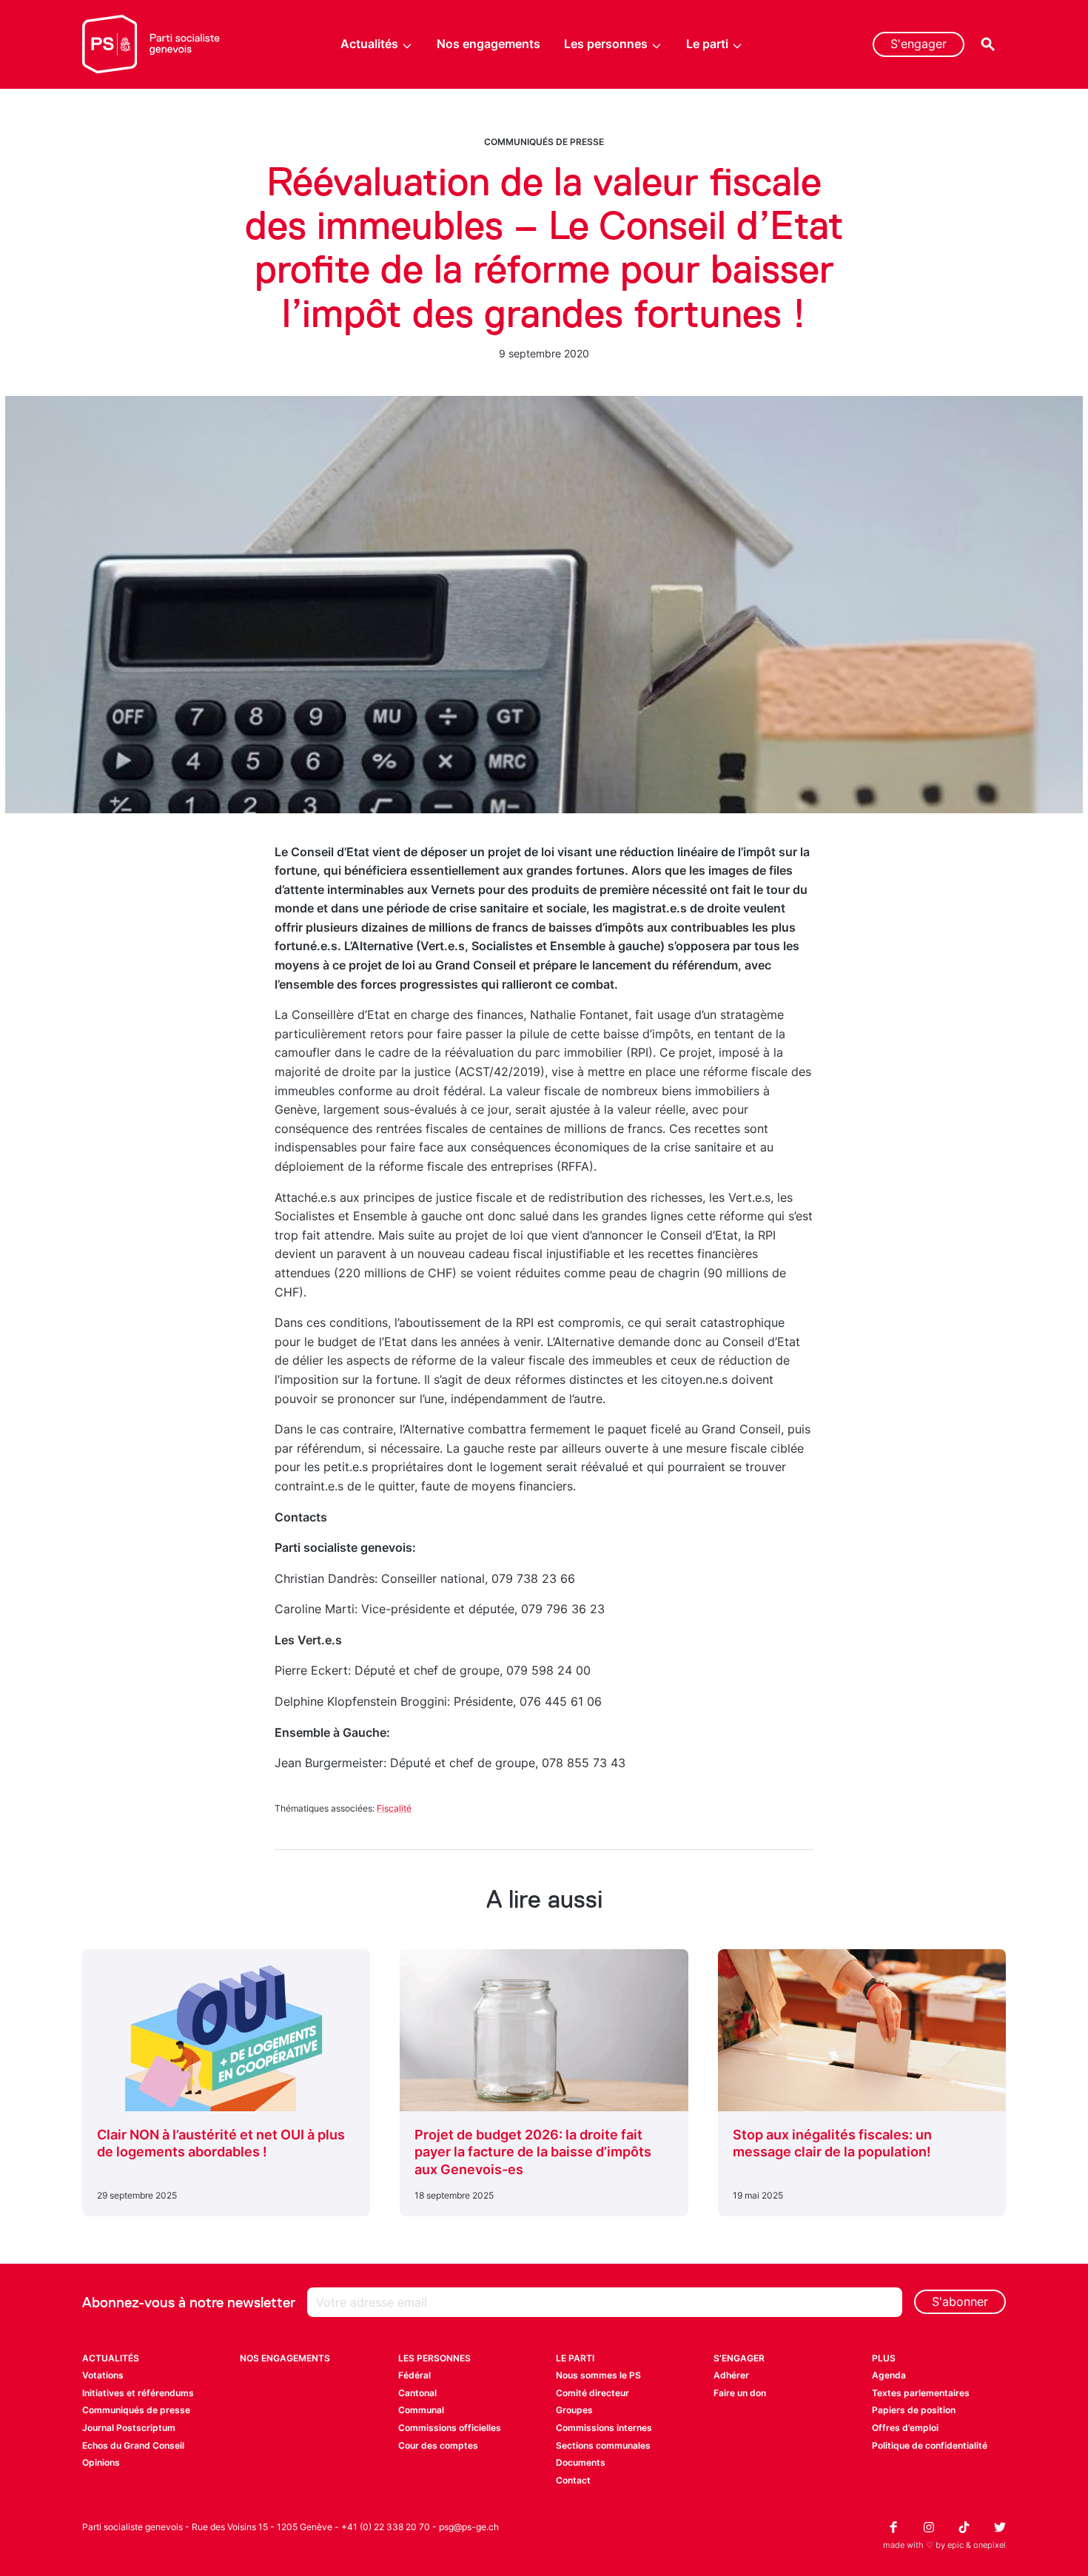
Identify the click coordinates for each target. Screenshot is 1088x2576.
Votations (103, 2375)
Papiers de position (914, 2410)
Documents (581, 2462)
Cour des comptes (438, 2445)
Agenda (889, 2375)
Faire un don (740, 2393)
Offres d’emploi (905, 2428)
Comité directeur (592, 2393)
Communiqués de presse (544, 142)
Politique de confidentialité (930, 2445)
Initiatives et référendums (138, 2393)
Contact (573, 2480)
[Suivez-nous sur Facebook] (893, 2527)
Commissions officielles (450, 2428)
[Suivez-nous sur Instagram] (929, 2527)
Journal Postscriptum (129, 2428)
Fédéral (414, 2375)
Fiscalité (394, 1808)
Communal (421, 2410)
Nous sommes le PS (598, 2375)
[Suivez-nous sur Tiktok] (964, 2527)
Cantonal (417, 2393)
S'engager (919, 44)
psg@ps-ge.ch (469, 2527)
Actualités (369, 44)
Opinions (101, 2462)
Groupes (574, 2410)
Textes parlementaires (921, 2393)
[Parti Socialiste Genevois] (151, 44)
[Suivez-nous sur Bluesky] (1000, 2527)
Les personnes (606, 44)
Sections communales (603, 2445)
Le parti (707, 44)
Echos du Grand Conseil (133, 2445)
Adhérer (731, 2375)
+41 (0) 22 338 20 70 (386, 2527)
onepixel (990, 2545)
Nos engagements (488, 44)
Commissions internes (604, 2428)
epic (956, 2545)
